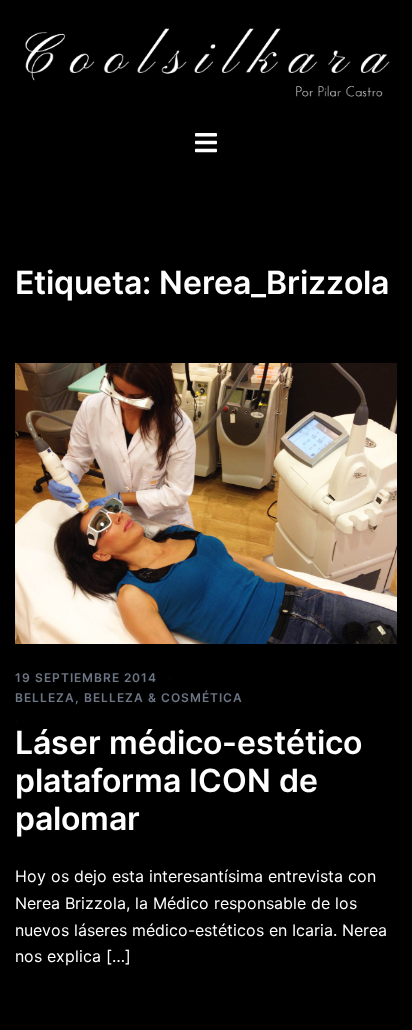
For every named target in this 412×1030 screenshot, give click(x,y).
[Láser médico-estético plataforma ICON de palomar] (206, 502)
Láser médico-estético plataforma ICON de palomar (188, 781)
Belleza (45, 697)
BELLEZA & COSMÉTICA (163, 697)
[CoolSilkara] (206, 62)
